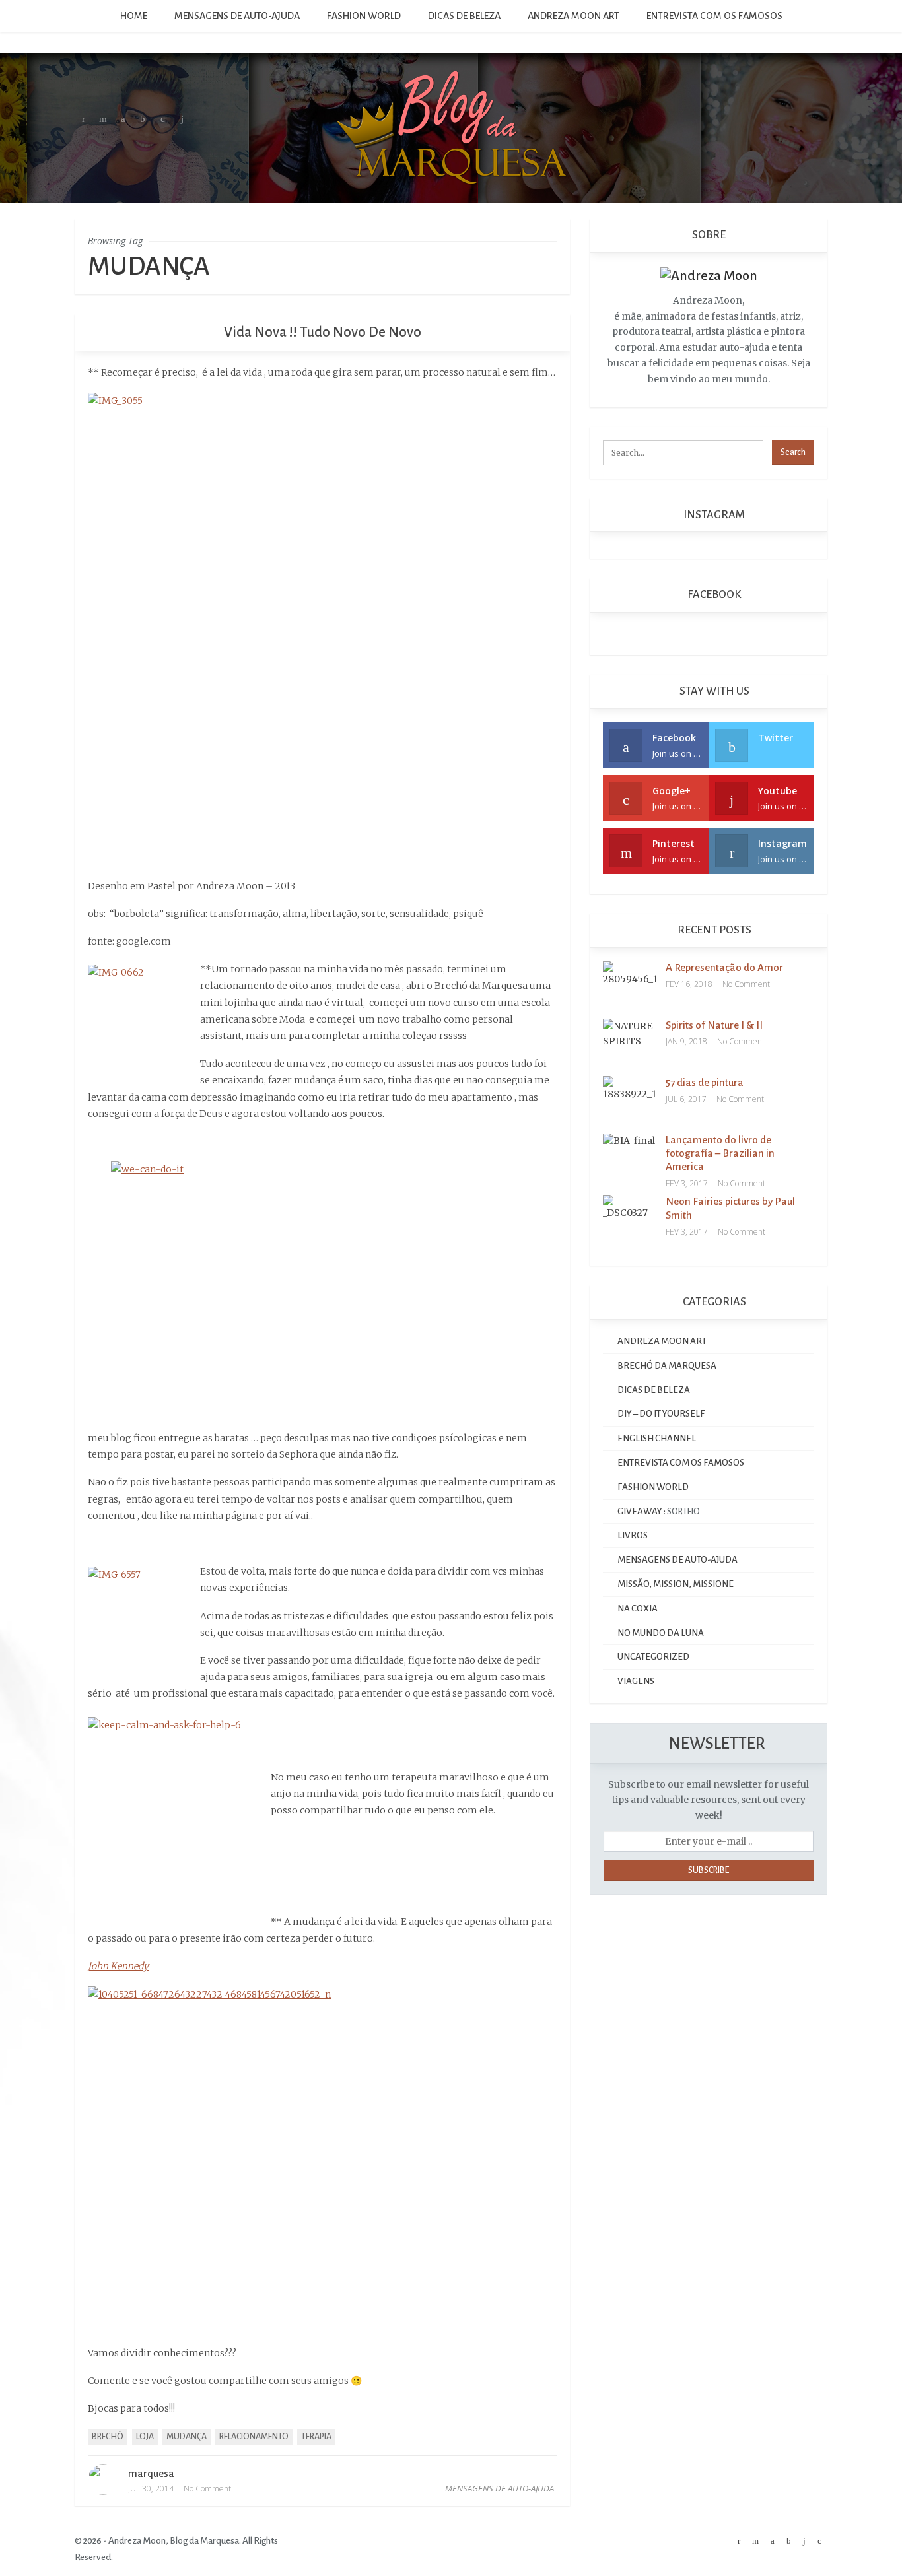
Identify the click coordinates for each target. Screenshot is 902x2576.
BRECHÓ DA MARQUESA (667, 1366)
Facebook (713, 595)
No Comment (207, 2489)
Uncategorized (653, 1657)
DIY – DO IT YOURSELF (661, 1414)
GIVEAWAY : (642, 1511)
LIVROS (633, 1535)
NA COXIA (638, 1609)
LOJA (145, 2437)
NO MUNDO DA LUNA (661, 1633)
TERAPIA (316, 2437)
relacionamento (254, 2437)
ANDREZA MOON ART (573, 16)
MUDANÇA (187, 2437)
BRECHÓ (108, 2437)
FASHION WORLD (364, 16)
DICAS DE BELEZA (464, 16)
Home (134, 16)
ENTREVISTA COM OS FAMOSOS (714, 16)
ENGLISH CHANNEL (657, 1438)
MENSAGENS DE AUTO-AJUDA (237, 16)
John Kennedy (118, 1966)
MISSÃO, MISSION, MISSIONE (676, 1584)
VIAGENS (636, 1681)
